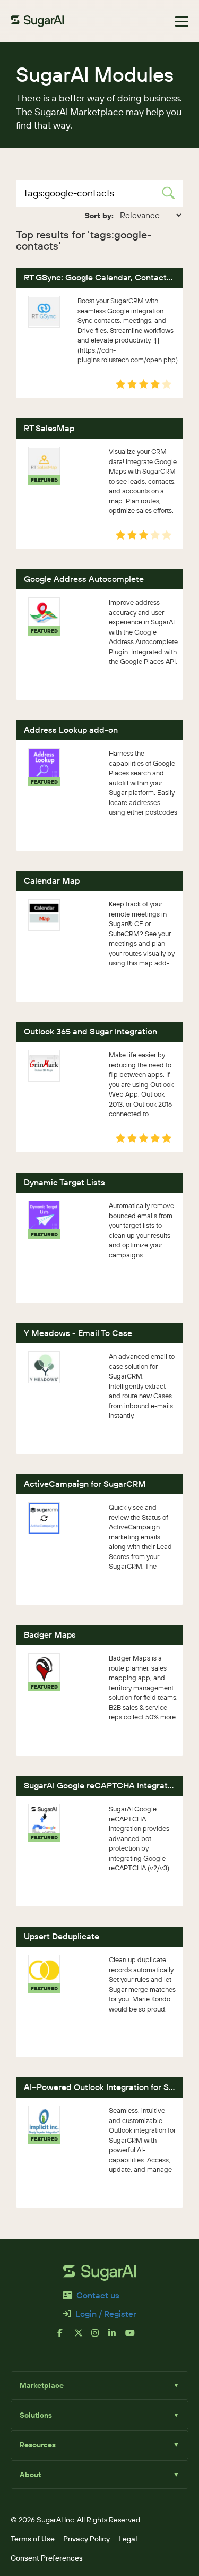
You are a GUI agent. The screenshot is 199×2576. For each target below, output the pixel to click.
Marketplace (99, 2385)
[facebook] (66, 2337)
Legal (128, 2539)
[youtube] (134, 2337)
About (99, 2475)
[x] (83, 2337)
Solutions (99, 2415)
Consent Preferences (47, 2558)
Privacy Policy (86, 2539)
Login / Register (106, 2314)
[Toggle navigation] (182, 22)
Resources (99, 2445)
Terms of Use (33, 2539)
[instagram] (100, 2337)
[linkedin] (117, 2337)
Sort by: (99, 216)
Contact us (98, 2295)
